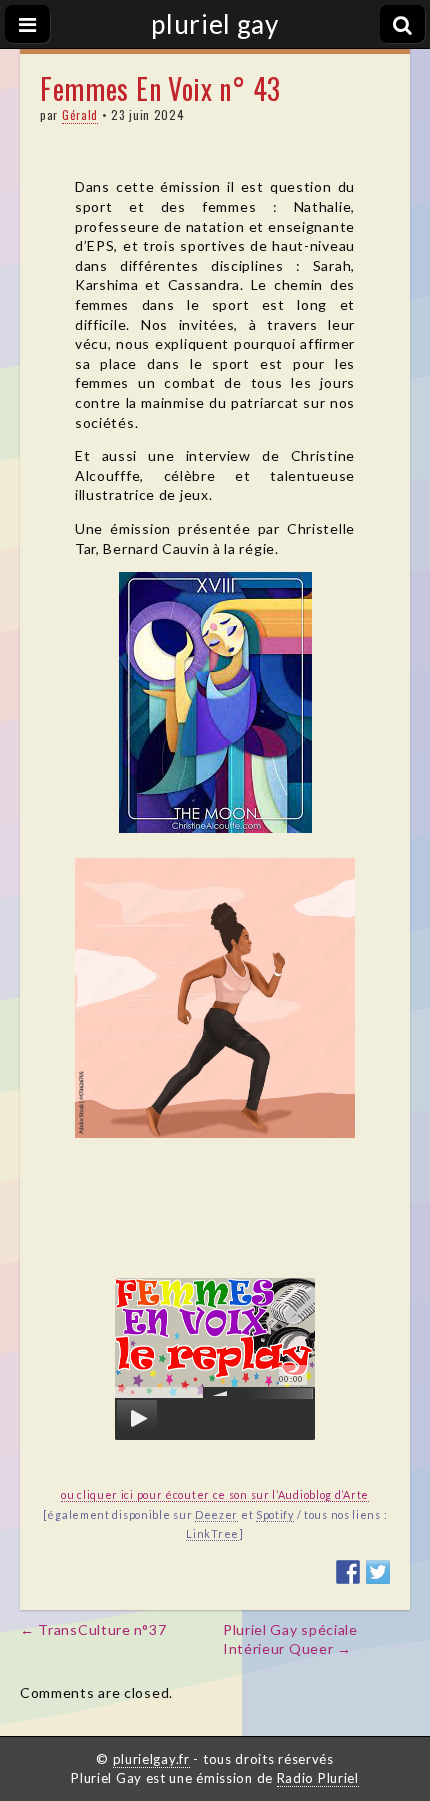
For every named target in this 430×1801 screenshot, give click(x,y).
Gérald (80, 114)
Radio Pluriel (318, 1778)
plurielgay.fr (151, 1759)
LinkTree (212, 1533)
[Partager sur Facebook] (348, 1572)
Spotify (275, 1514)
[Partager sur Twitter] (378, 1572)
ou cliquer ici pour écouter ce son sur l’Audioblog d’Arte (215, 1494)
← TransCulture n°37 (93, 1629)
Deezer (216, 1514)
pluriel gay (215, 24)
